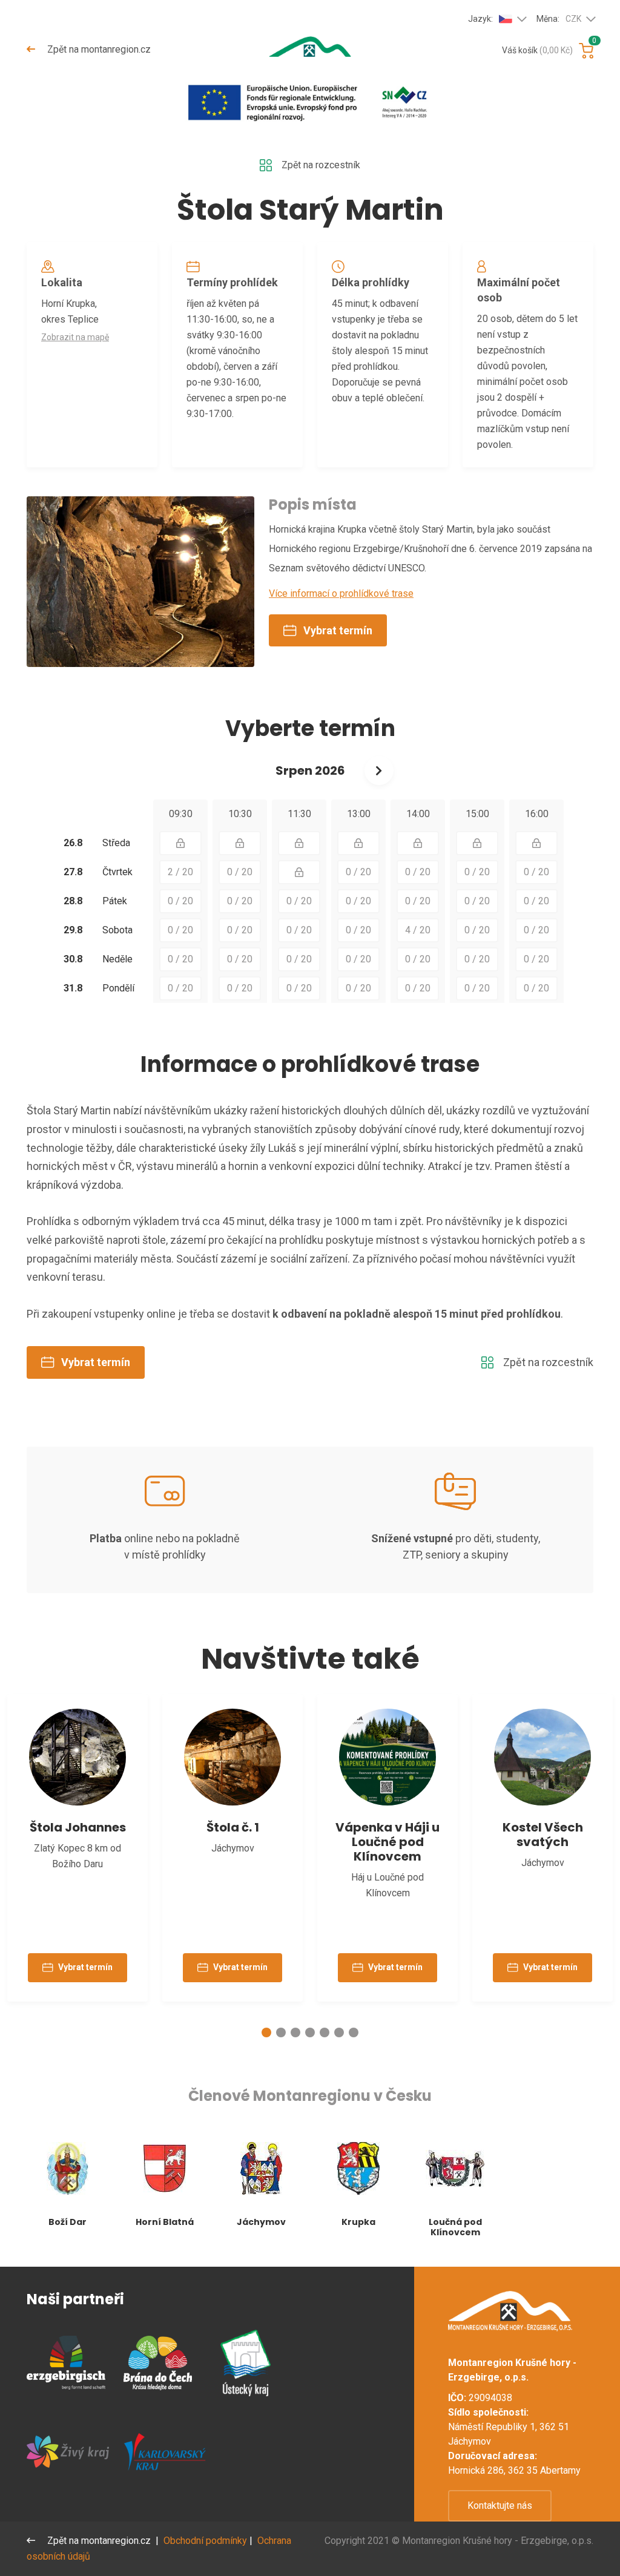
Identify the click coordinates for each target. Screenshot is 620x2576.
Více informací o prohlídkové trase (341, 593)
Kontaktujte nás (500, 2505)
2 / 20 (180, 872)
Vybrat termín (338, 630)
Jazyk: (480, 19)
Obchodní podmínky (205, 2541)
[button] (266, 2032)
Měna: (559, 19)
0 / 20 (240, 872)
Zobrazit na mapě (75, 337)
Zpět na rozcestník (321, 165)
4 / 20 (418, 930)
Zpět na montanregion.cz (98, 49)
